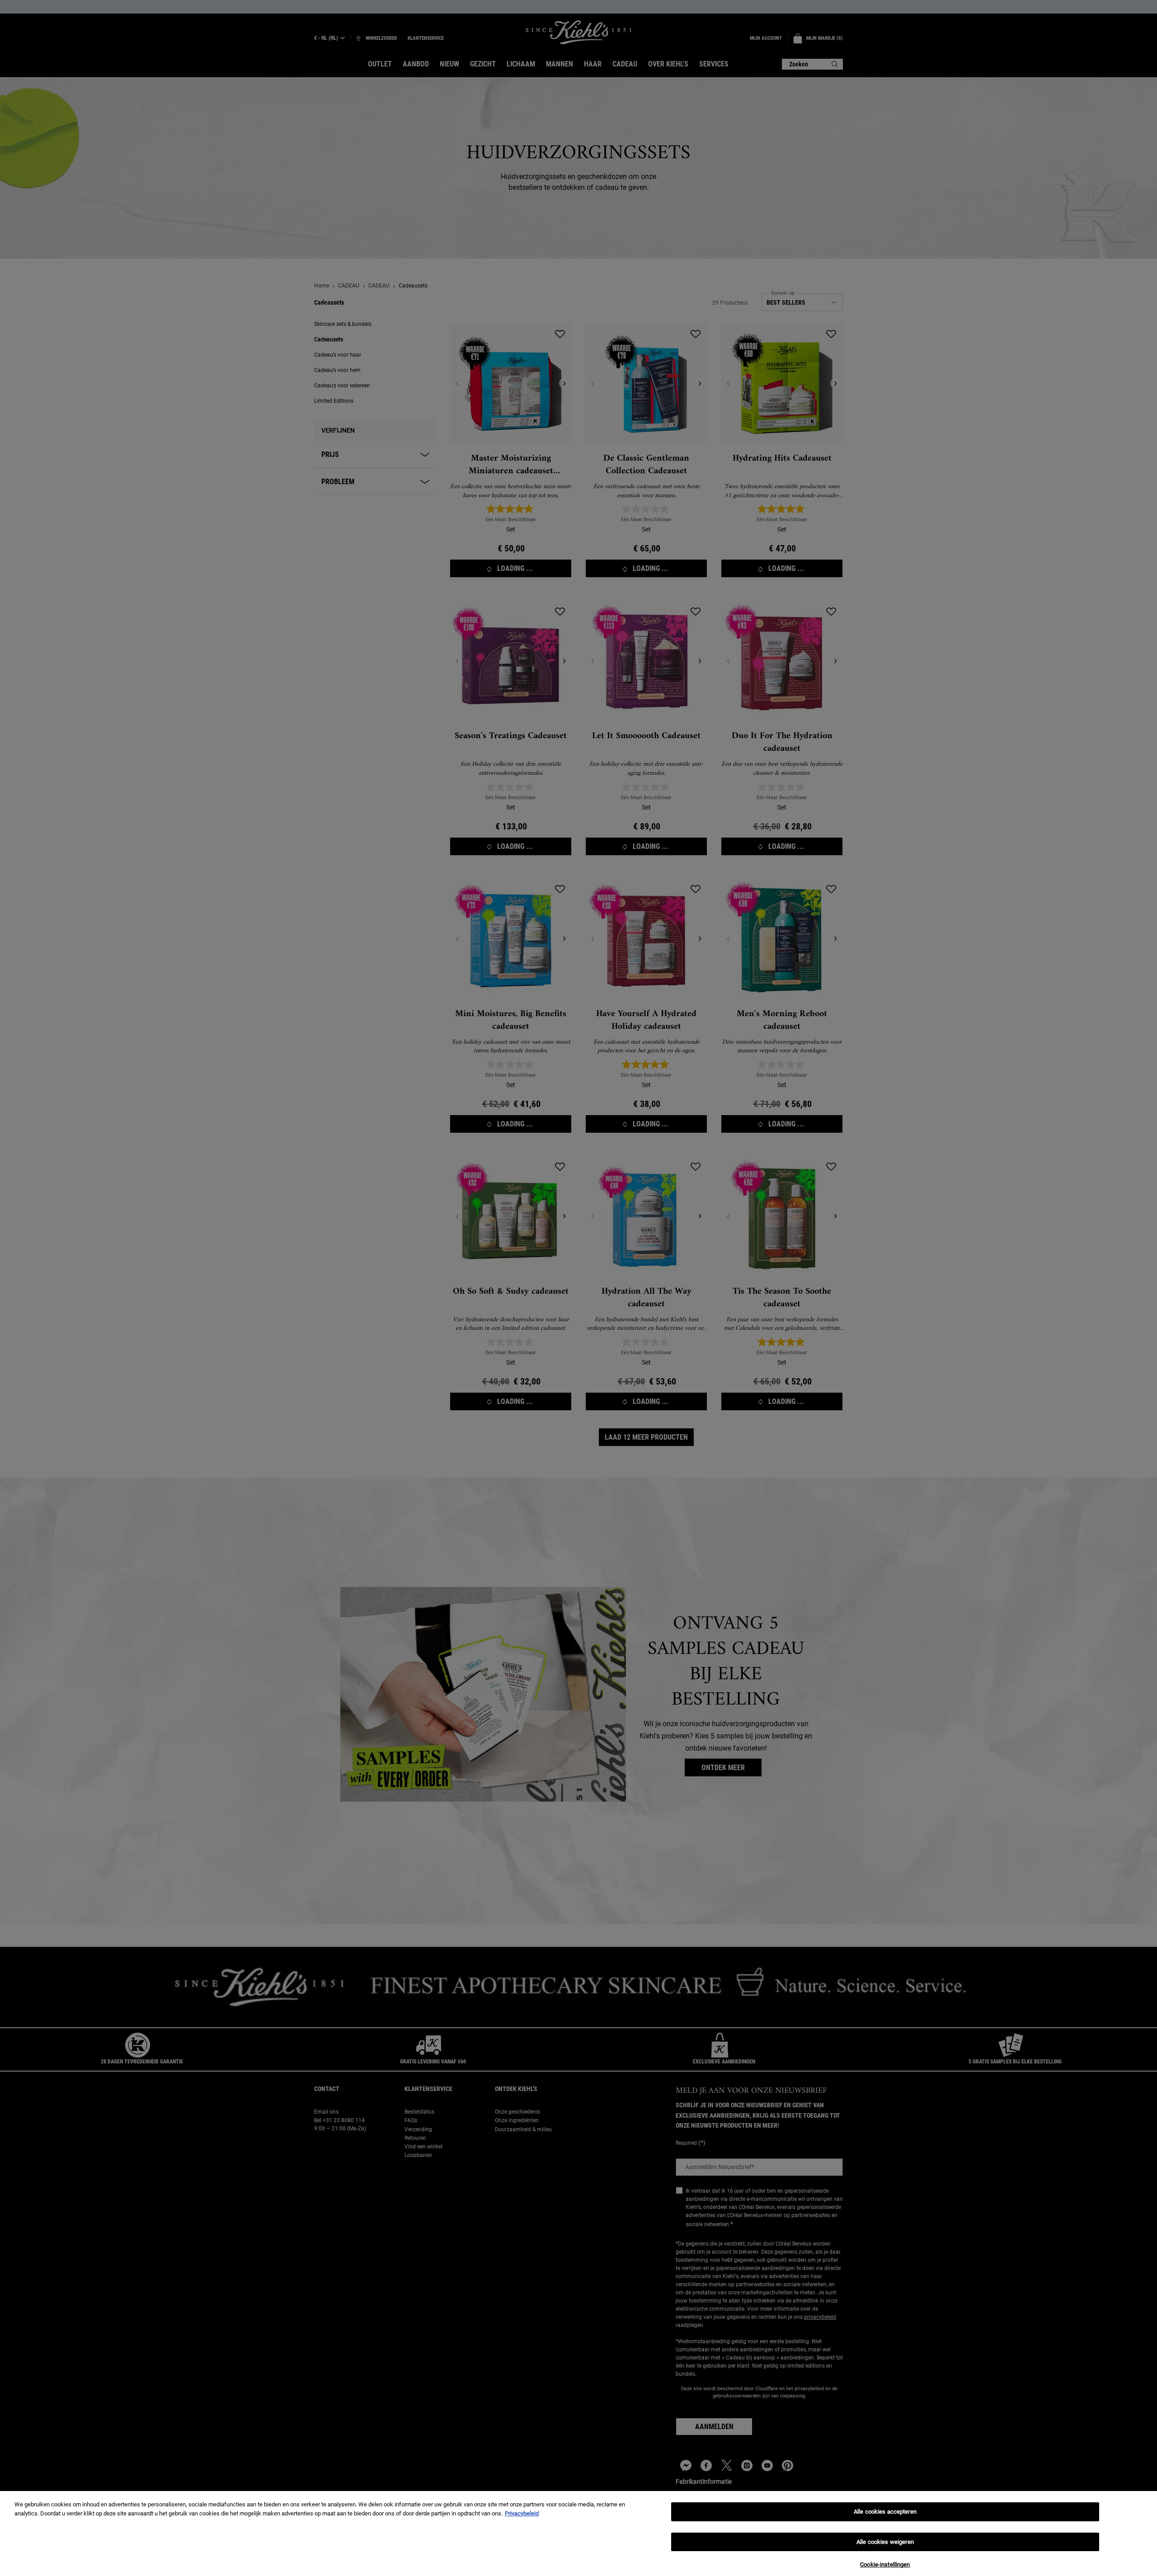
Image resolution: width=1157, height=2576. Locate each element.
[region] (578, 2534)
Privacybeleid (522, 2513)
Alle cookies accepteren (885, 2512)
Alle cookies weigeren (885, 2542)
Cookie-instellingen (885, 2564)
